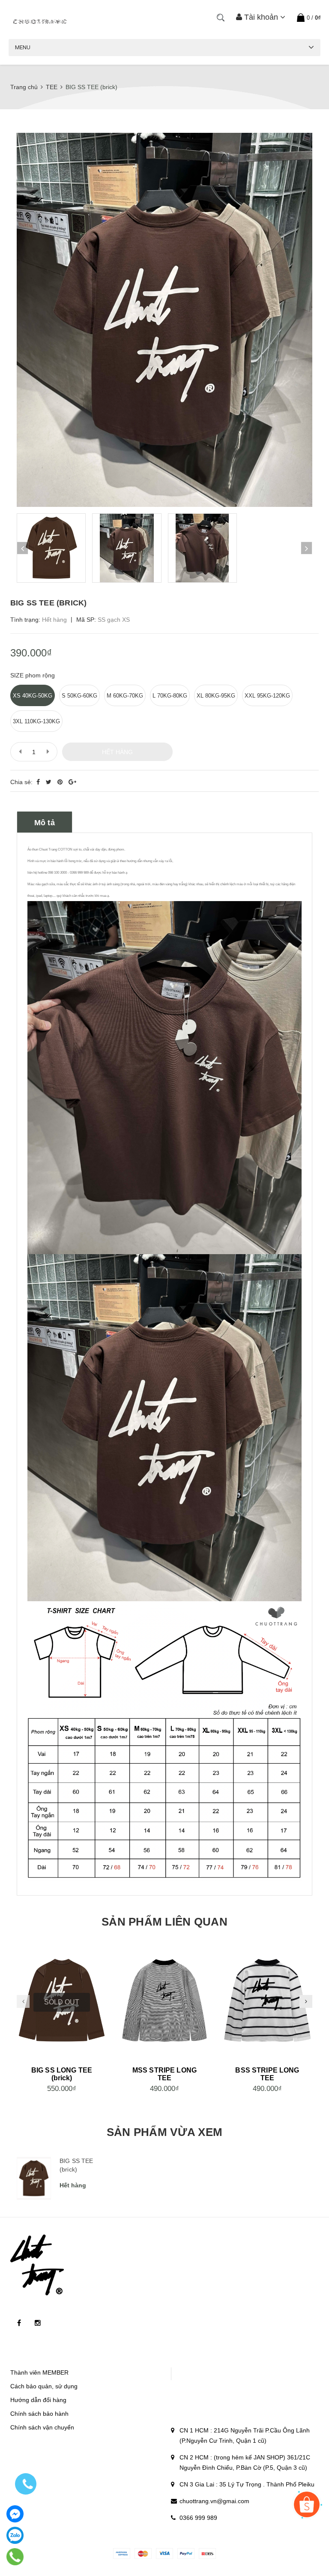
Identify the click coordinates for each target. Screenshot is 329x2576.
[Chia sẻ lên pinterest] (61, 782)
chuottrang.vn (163, 2534)
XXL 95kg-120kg (267, 696)
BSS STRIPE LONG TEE (267, 2074)
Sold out (62, 2002)
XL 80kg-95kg (216, 696)
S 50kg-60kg (79, 696)
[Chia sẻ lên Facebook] (39, 782)
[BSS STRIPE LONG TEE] (267, 2002)
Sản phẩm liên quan (164, 1922)
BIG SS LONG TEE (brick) (62, 2074)
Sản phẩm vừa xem (164, 2132)
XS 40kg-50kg (33, 696)
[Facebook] (15, 2514)
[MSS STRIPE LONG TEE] (164, 2002)
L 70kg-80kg (170, 696)
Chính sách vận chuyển (42, 2427)
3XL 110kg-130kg (36, 721)
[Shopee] (307, 2504)
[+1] (72, 782)
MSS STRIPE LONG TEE (164, 2074)
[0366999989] (15, 2557)
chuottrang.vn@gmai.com (214, 2501)
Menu (23, 47)
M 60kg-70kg (125, 696)
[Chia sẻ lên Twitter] (49, 782)
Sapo (227, 2534)
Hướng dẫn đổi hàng (38, 2400)
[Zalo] (15, 2535)
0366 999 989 (198, 2518)
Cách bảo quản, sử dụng (44, 2386)
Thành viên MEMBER (39, 2372)
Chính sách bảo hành (39, 2414)
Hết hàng (117, 752)
